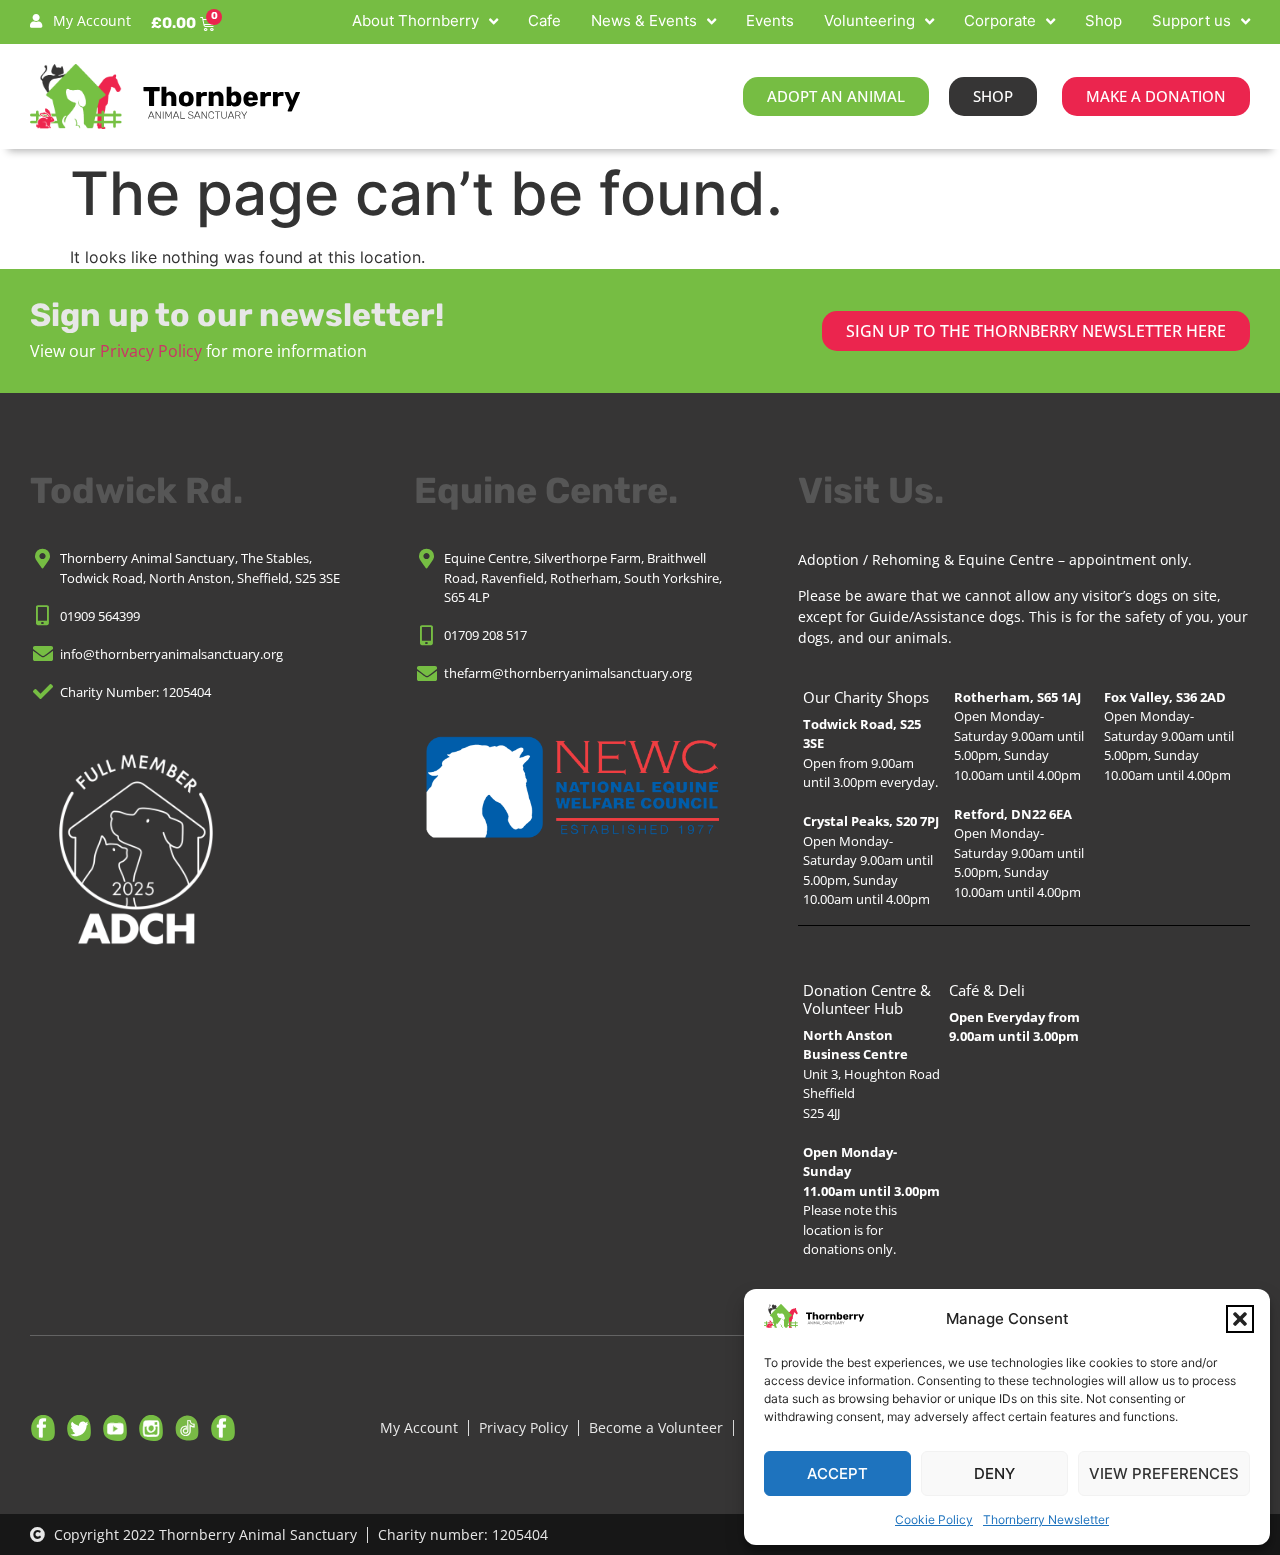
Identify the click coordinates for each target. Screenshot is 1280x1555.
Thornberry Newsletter (1046, 1519)
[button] (1240, 1319)
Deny (994, 1473)
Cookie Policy (934, 1519)
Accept (837, 1473)
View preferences (1164, 1473)
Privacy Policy (151, 351)
